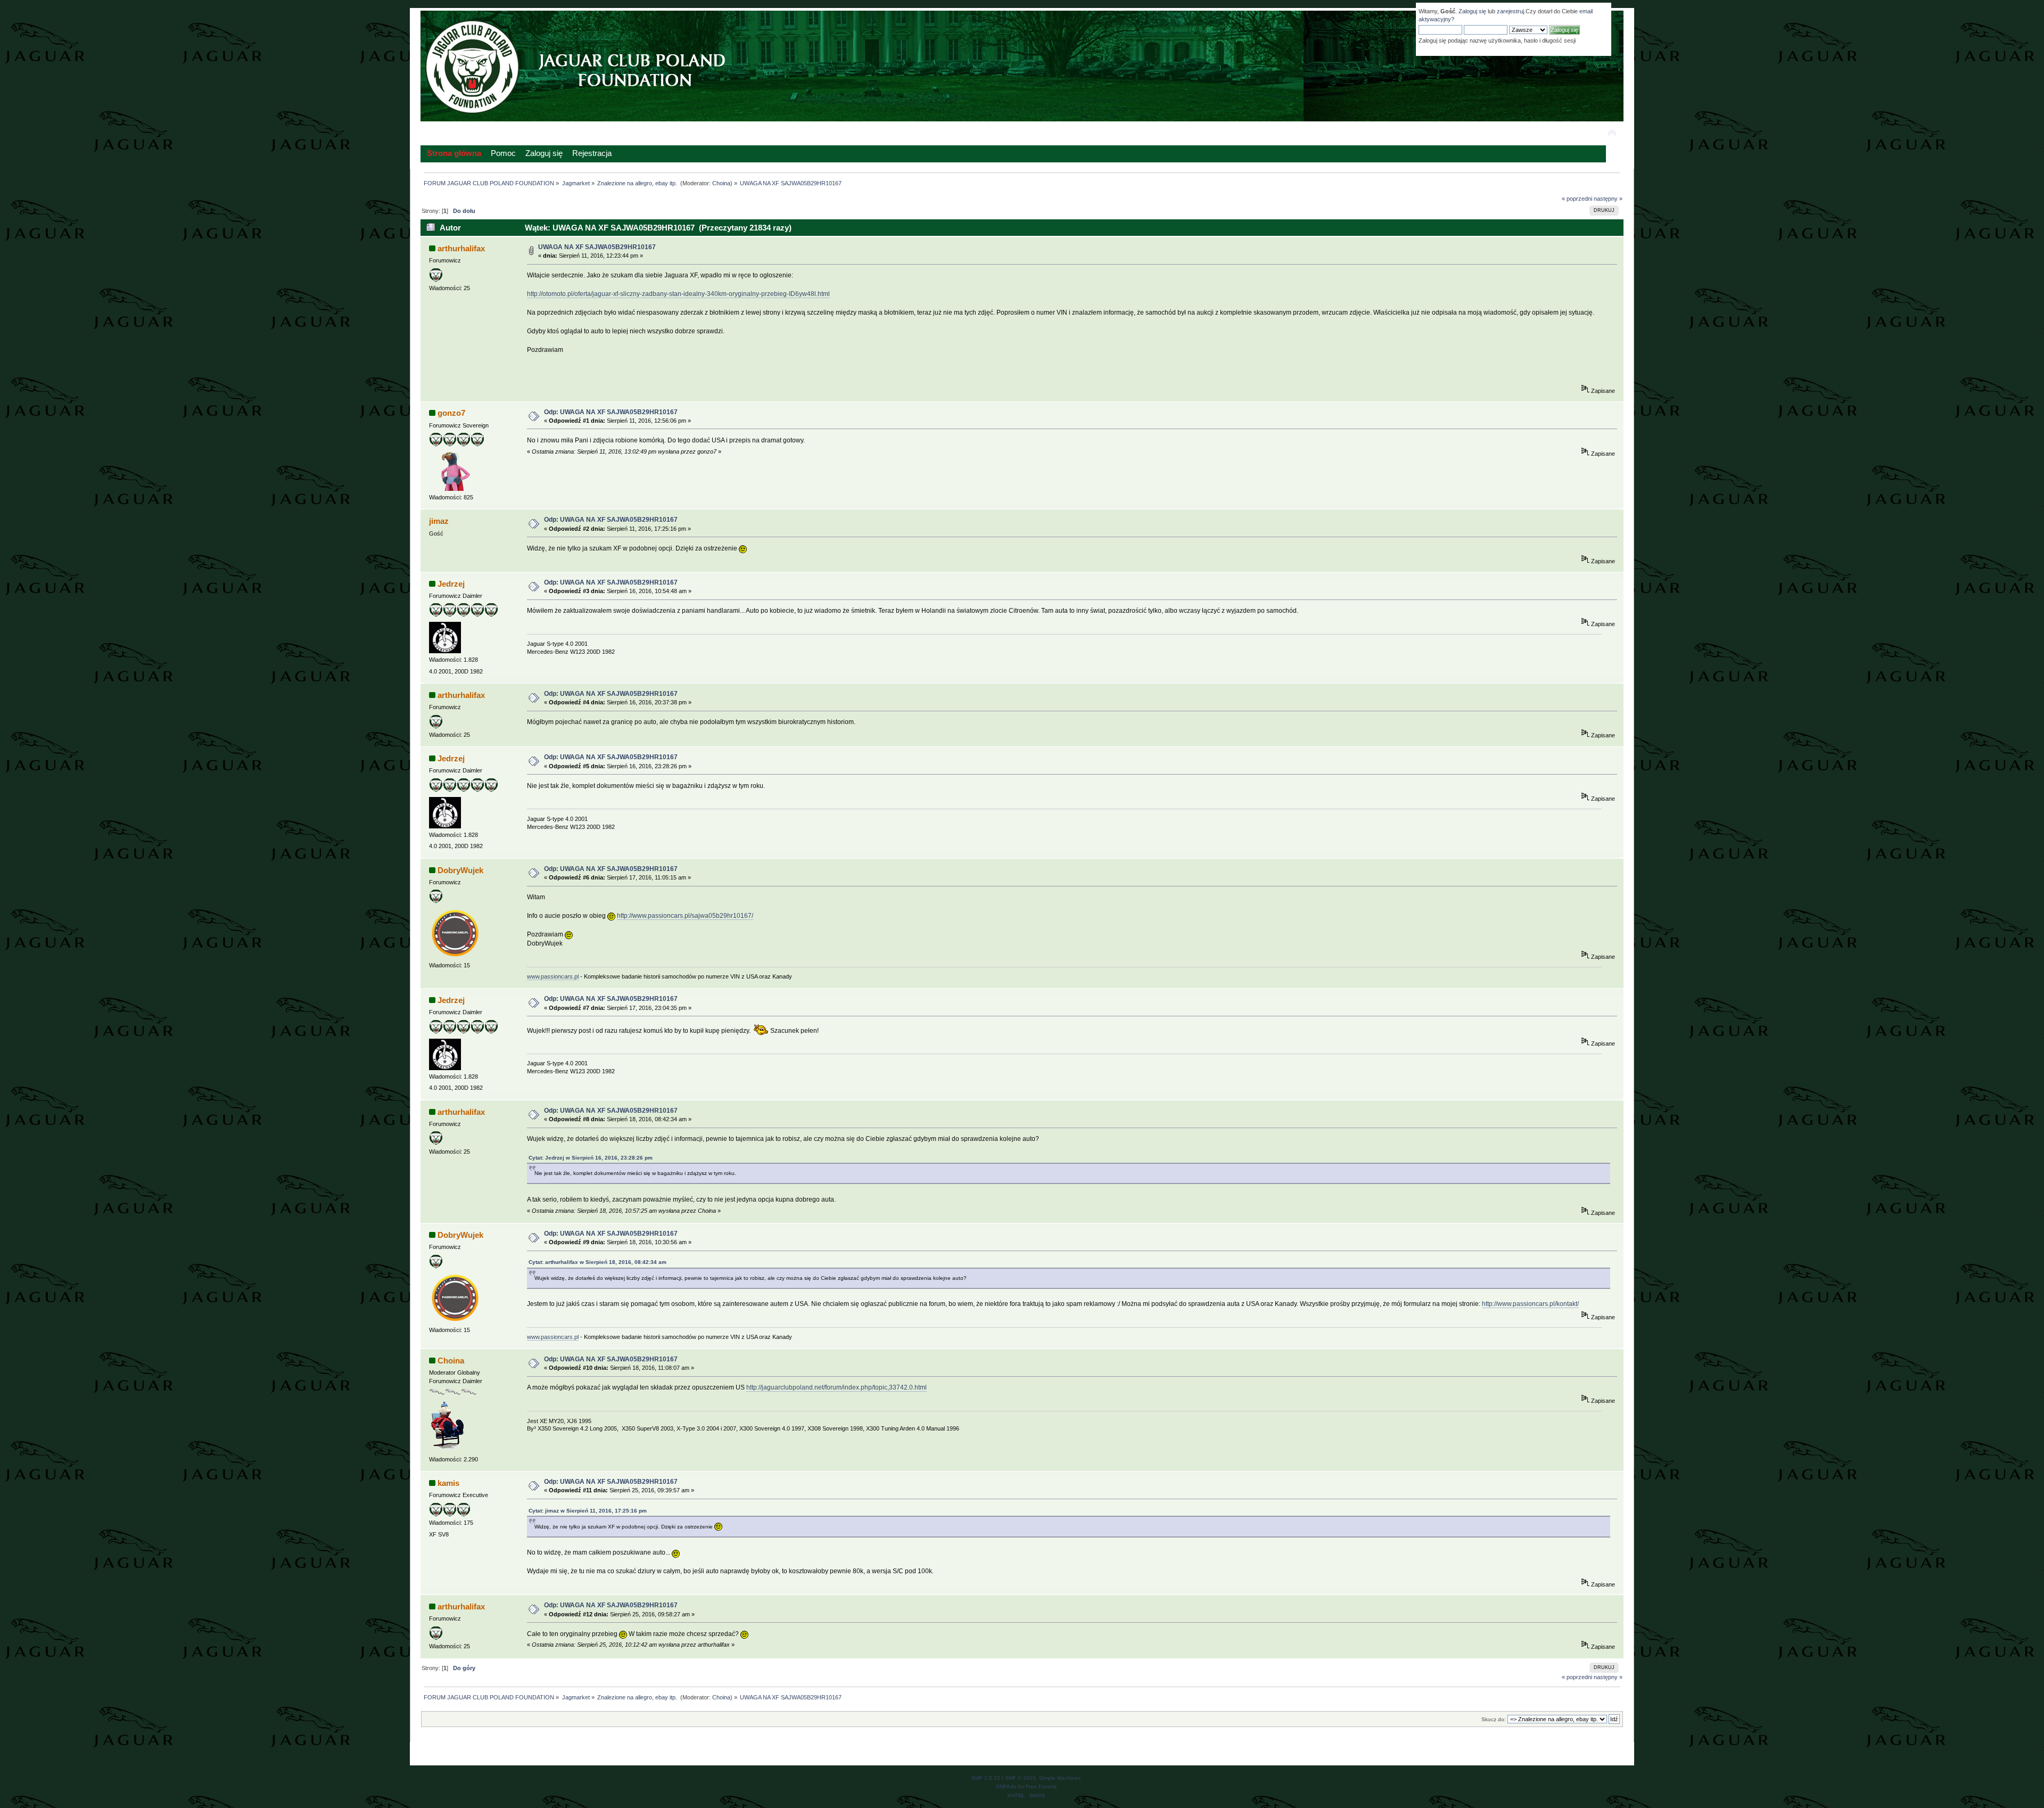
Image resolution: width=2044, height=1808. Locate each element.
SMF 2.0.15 (986, 1778)
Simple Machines (1060, 1778)
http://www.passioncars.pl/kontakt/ (1530, 1304)
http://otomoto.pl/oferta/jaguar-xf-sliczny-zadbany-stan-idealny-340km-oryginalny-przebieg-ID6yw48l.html (678, 294)
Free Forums (1041, 1786)
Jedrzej (451, 584)
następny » (1608, 199)
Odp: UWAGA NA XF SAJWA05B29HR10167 (611, 412)
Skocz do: (1494, 1719)
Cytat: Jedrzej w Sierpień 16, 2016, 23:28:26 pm (591, 1158)
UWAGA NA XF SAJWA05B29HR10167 (597, 247)
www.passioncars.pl (553, 976)
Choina (721, 183)
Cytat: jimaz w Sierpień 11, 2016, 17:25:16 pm (588, 1511)
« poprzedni (1577, 199)
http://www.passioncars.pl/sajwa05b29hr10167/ (685, 916)
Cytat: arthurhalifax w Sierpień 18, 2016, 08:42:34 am (597, 1262)
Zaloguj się (1472, 11)
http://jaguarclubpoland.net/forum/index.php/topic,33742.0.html (836, 1387)
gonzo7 (451, 413)
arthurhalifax (461, 248)
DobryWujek (460, 870)
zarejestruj (1510, 11)
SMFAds (1006, 1786)
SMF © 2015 (1020, 1778)
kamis (448, 1483)
